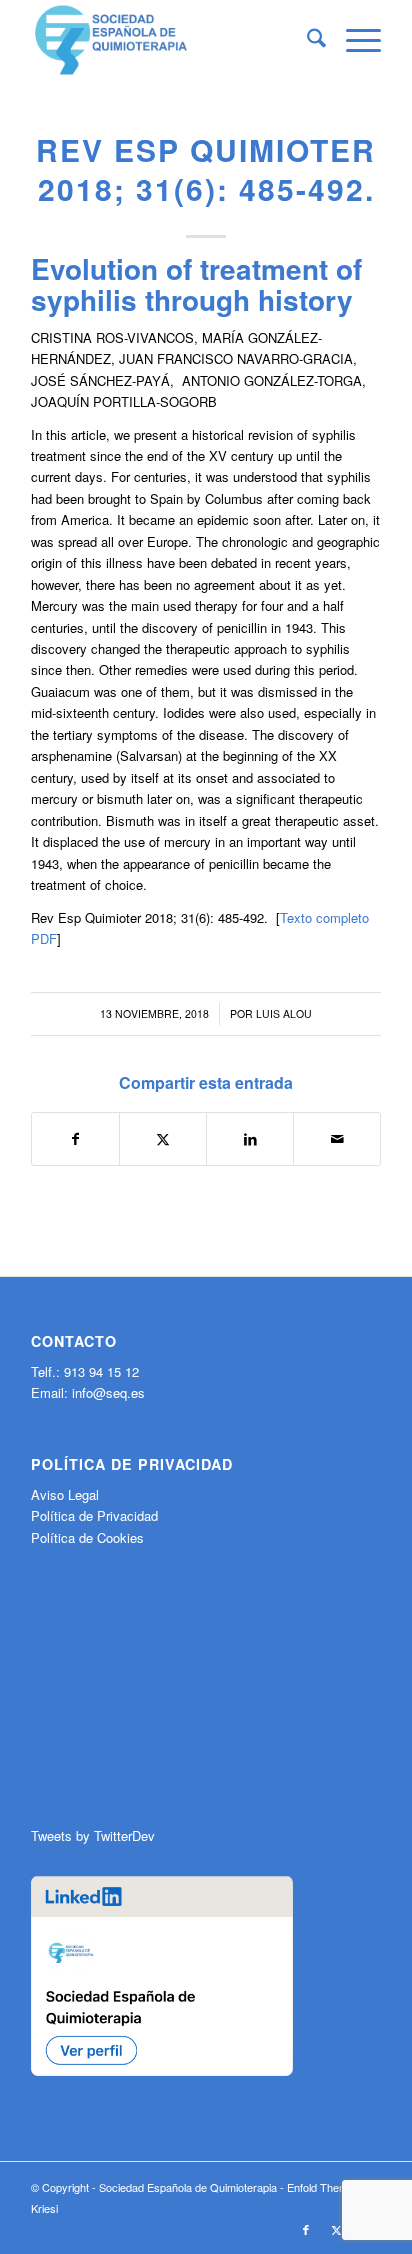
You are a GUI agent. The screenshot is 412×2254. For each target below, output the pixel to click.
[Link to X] (336, 2229)
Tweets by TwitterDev (93, 1835)
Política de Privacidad (94, 1515)
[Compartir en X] (163, 1139)
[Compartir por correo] (337, 1139)
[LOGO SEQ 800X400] (171, 40)
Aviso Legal (65, 1494)
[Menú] (353, 40)
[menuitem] (306, 40)
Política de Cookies (87, 1537)
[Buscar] (306, 40)
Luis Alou (284, 1013)
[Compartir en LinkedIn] (250, 1139)
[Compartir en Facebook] (75, 1139)
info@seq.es (108, 1392)
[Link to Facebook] (306, 2229)
